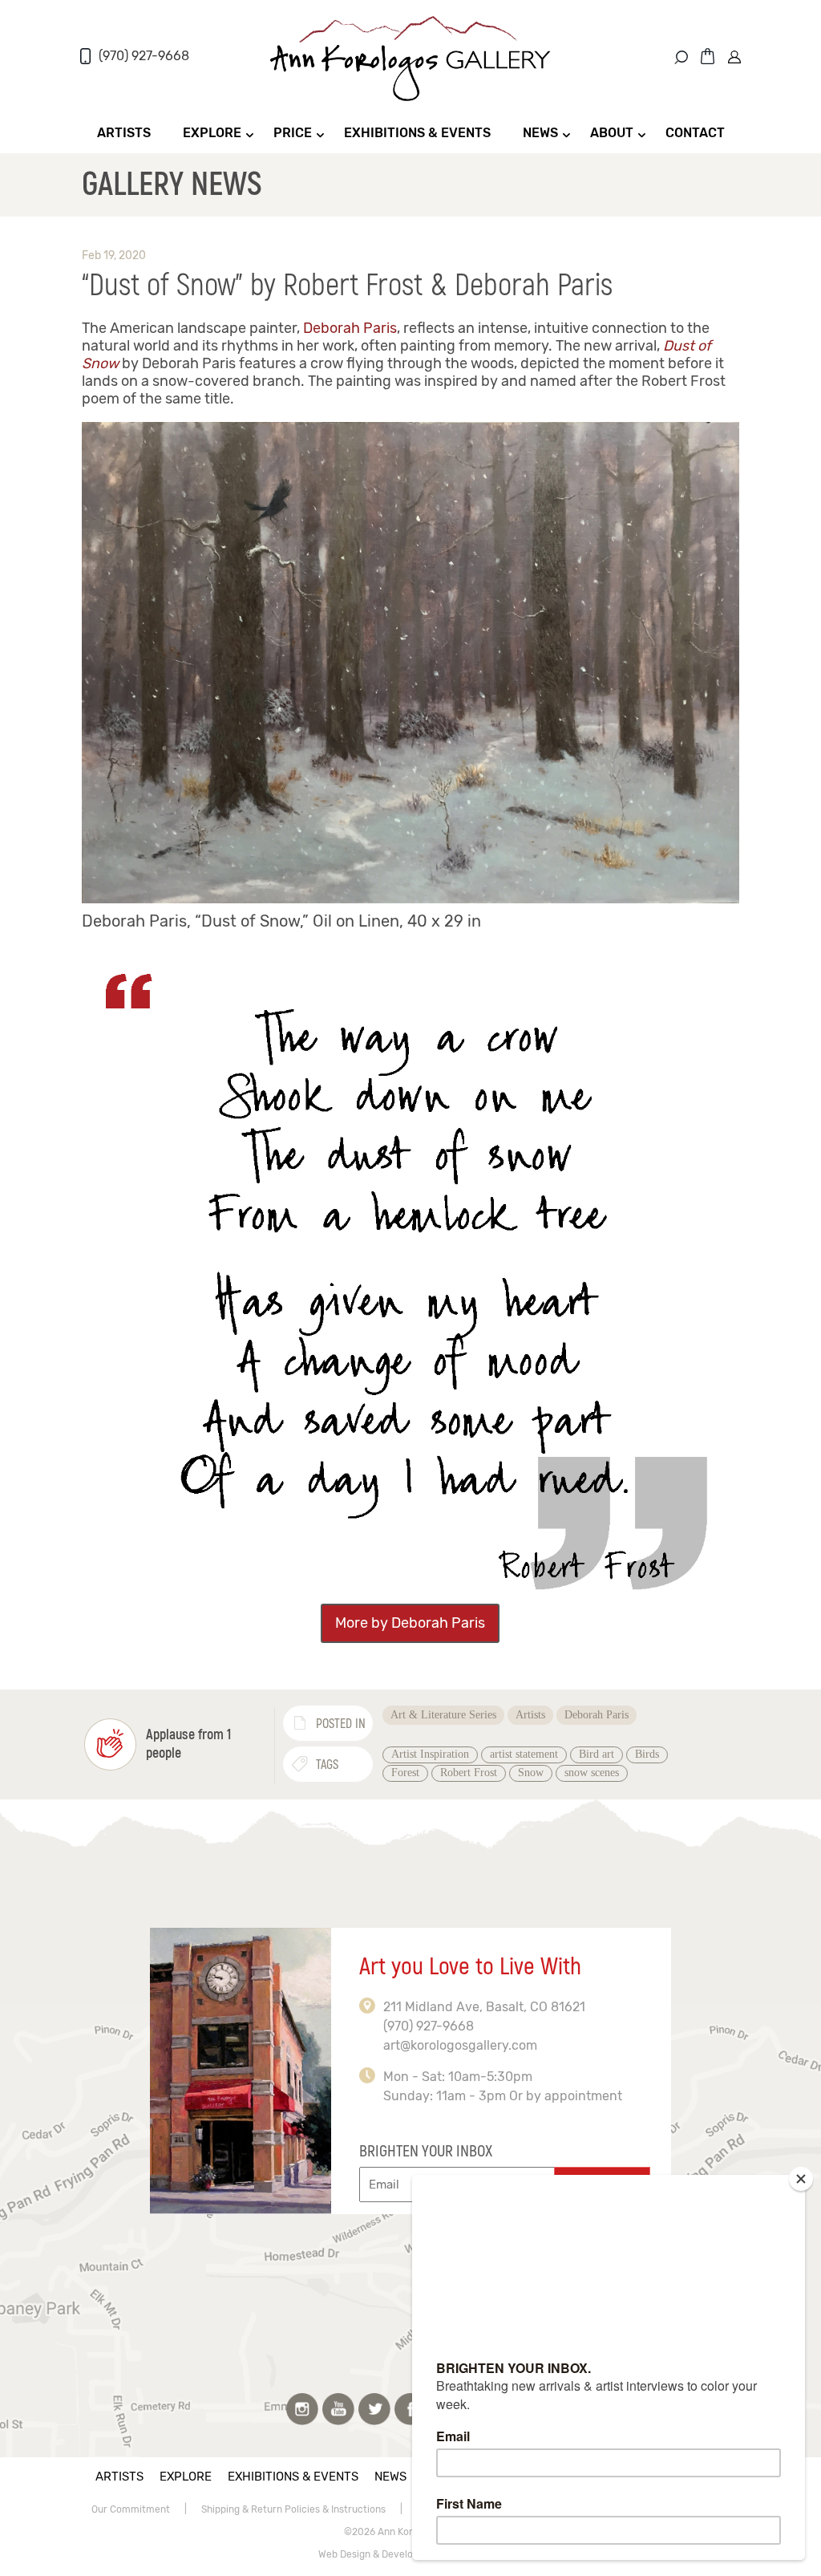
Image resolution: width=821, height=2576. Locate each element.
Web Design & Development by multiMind (411, 2554)
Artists (124, 133)
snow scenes (592, 1773)
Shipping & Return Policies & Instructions (293, 2509)
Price (293, 133)
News (540, 133)
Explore (212, 133)
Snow (531, 1773)
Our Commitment (131, 2509)
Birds (647, 1754)
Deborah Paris (350, 328)
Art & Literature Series (443, 1715)
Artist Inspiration (430, 1754)
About (612, 133)
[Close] (801, 2179)
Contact (695, 133)
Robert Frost (469, 1773)
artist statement (524, 1754)
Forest (405, 1773)
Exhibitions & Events (417, 133)
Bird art (597, 1754)
